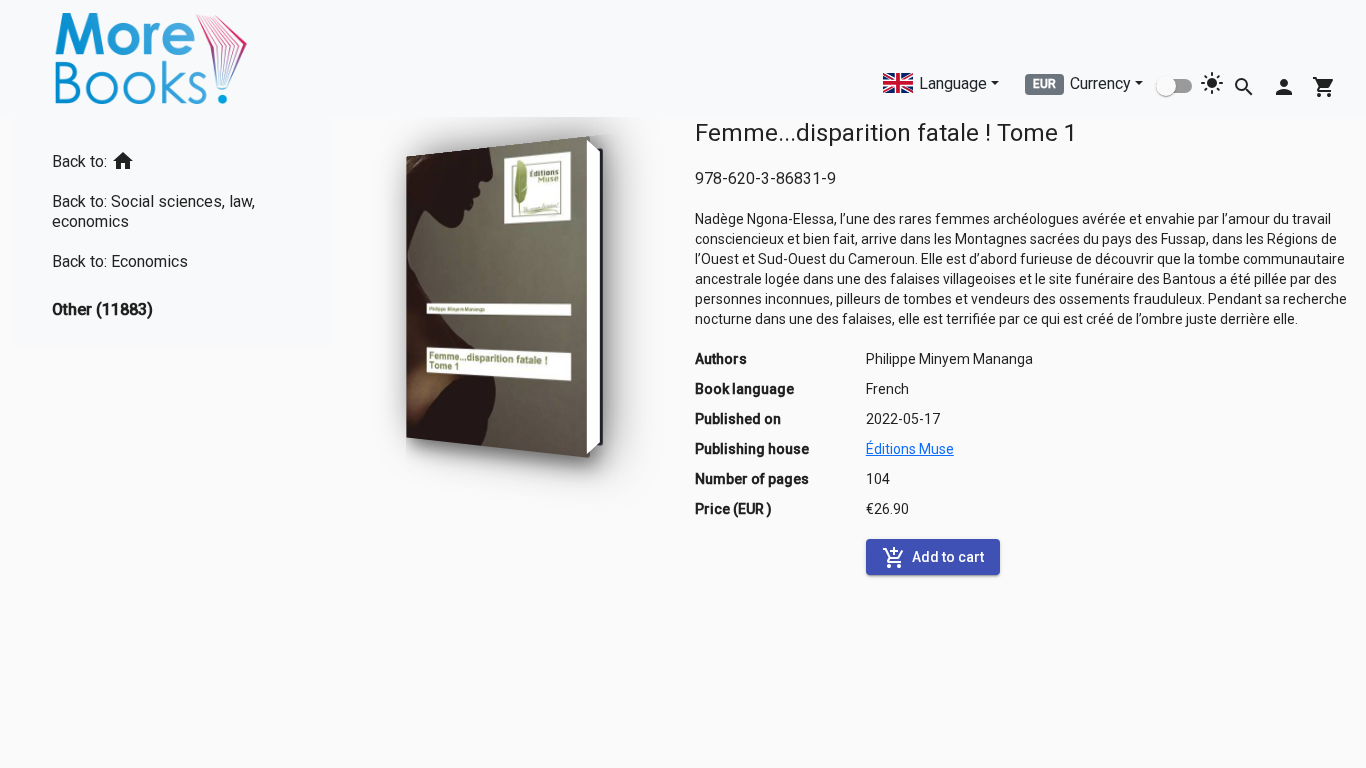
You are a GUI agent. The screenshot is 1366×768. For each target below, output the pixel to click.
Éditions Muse (910, 449)
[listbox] (171, 231)
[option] (171, 157)
